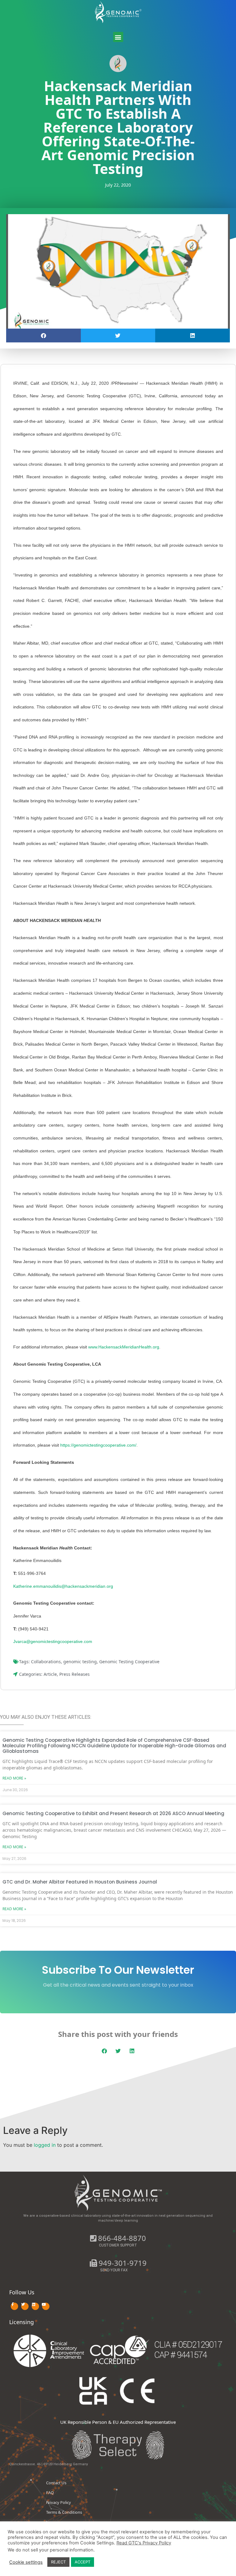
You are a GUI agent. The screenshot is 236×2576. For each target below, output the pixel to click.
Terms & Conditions (64, 2512)
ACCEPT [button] (83, 2562)
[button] (118, 37)
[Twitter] (25, 2306)
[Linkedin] (35, 2306)
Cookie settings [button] (26, 2562)
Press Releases (75, 1674)
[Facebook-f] (14, 2306)
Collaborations (46, 1662)
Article (50, 1674)
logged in (45, 2145)
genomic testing (80, 1662)
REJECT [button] (58, 2562)
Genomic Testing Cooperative (129, 1662)
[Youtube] (46, 2306)
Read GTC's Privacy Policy (144, 2543)
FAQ (50, 2493)
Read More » (14, 1778)
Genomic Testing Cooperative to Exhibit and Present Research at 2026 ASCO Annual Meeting (113, 1813)
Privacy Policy (59, 2502)
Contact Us (56, 2483)
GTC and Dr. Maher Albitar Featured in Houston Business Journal (80, 1882)
